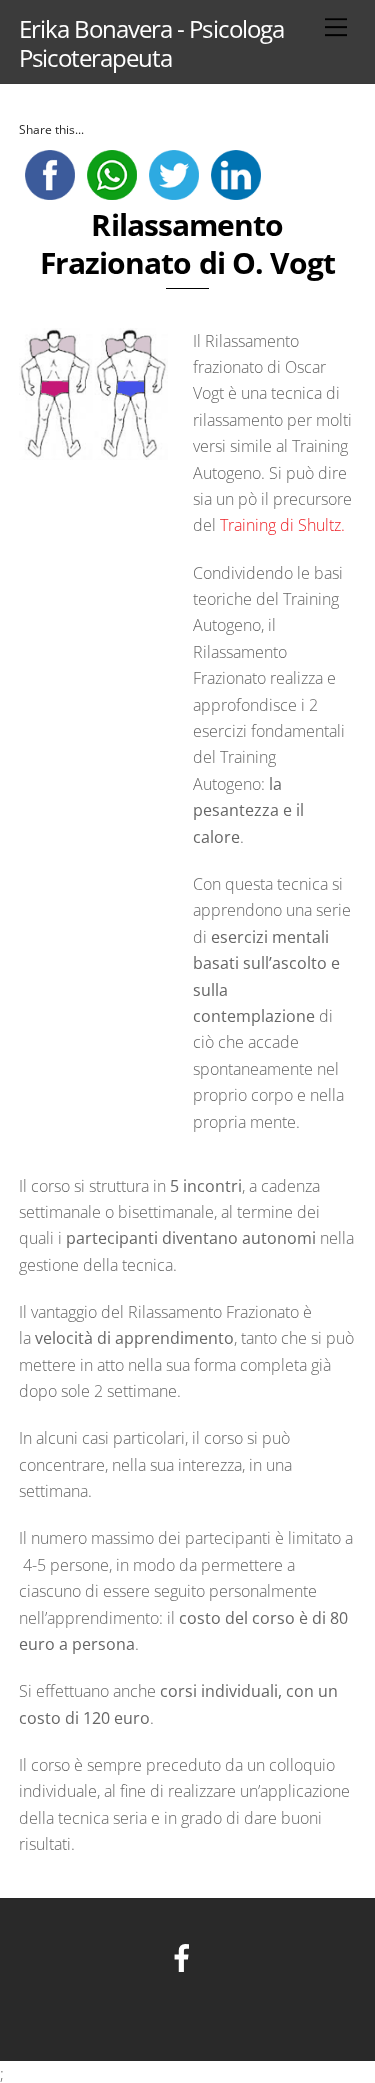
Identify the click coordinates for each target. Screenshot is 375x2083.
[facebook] (185, 1956)
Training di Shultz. (282, 525)
